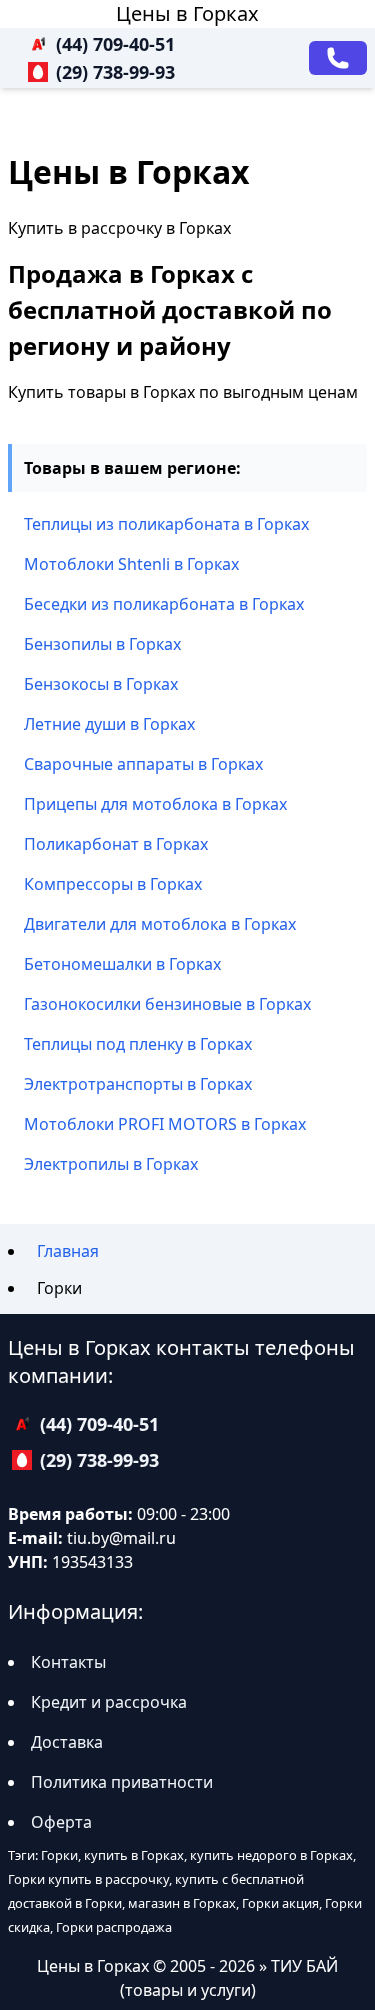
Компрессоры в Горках (113, 884)
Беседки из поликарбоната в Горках (164, 604)
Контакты (68, 1662)
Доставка (67, 1742)
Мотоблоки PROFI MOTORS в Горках (165, 1124)
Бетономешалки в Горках (122, 964)
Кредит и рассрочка (109, 1702)
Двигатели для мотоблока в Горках (160, 924)
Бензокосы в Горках (101, 684)
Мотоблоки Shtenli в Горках (131, 564)
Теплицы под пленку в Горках (138, 1044)
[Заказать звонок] (338, 58)
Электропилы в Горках (111, 1164)
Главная (68, 1251)
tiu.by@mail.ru (121, 1538)
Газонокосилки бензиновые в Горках (167, 1004)
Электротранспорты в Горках (138, 1084)
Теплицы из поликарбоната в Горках (166, 524)
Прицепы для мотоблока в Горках (155, 804)
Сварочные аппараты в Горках (143, 764)
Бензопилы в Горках (102, 644)
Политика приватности (122, 1782)
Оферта (61, 1822)
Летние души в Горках (109, 724)
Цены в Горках (187, 13)
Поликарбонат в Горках (116, 844)
